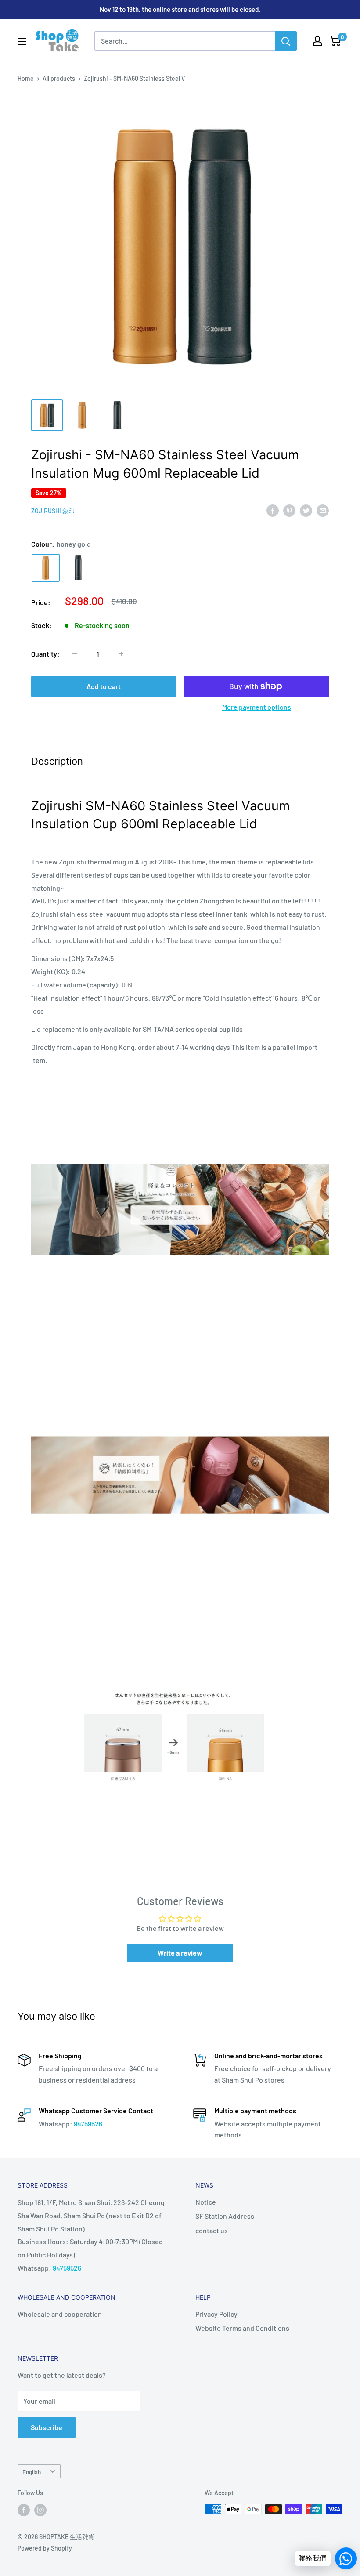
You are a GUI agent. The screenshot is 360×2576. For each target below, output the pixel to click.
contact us (212, 2230)
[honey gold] (46, 568)
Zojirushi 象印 (53, 511)
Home (26, 78)
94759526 (88, 2124)
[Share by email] (323, 510)
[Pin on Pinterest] (289, 510)
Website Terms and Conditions (242, 2328)
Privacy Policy (216, 2314)
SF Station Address (225, 2216)
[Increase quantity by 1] (121, 654)
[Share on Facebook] (273, 510)
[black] (78, 568)
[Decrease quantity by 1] (75, 654)
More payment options (257, 707)
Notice (206, 2202)
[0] (335, 41)
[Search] (286, 41)
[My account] (317, 41)
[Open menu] (22, 41)
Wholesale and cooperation (60, 2314)
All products (59, 78)
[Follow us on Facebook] (24, 2510)
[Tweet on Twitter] (306, 510)
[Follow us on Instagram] (40, 2510)
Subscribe (47, 2427)
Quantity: (45, 654)
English (32, 2472)
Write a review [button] (180, 1953)
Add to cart (104, 686)
